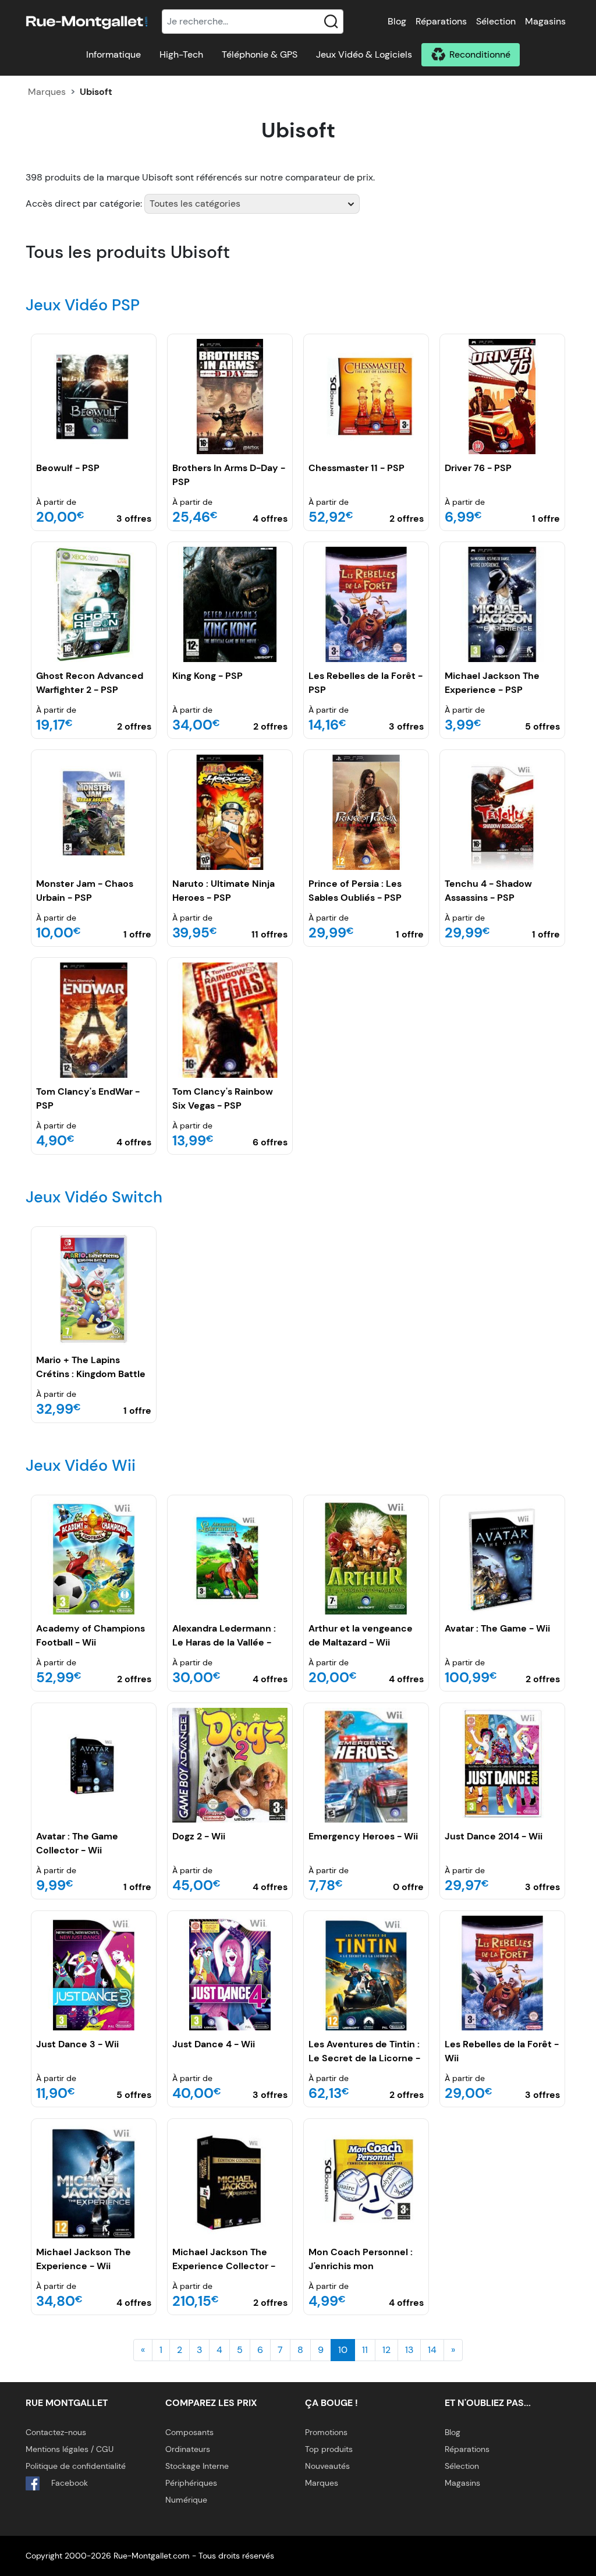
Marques (47, 92)
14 (432, 2350)
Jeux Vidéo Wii (81, 1465)
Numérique (186, 2500)
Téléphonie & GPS (260, 54)
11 (365, 2350)
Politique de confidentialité (76, 2466)
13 (409, 2350)
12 (386, 2350)
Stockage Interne (197, 2466)
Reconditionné (480, 54)
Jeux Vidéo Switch (94, 1197)
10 (343, 2350)
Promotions (326, 2432)
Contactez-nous (56, 2432)
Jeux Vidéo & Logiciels (364, 54)
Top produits (329, 2449)
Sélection (496, 21)
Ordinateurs (188, 2449)
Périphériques (191, 2483)
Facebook (68, 2483)
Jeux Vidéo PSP (83, 305)
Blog (397, 21)
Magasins (545, 21)
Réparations (441, 21)
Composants (189, 2432)
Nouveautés (327, 2466)
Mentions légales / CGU (70, 2449)
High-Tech (181, 54)
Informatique (113, 54)
